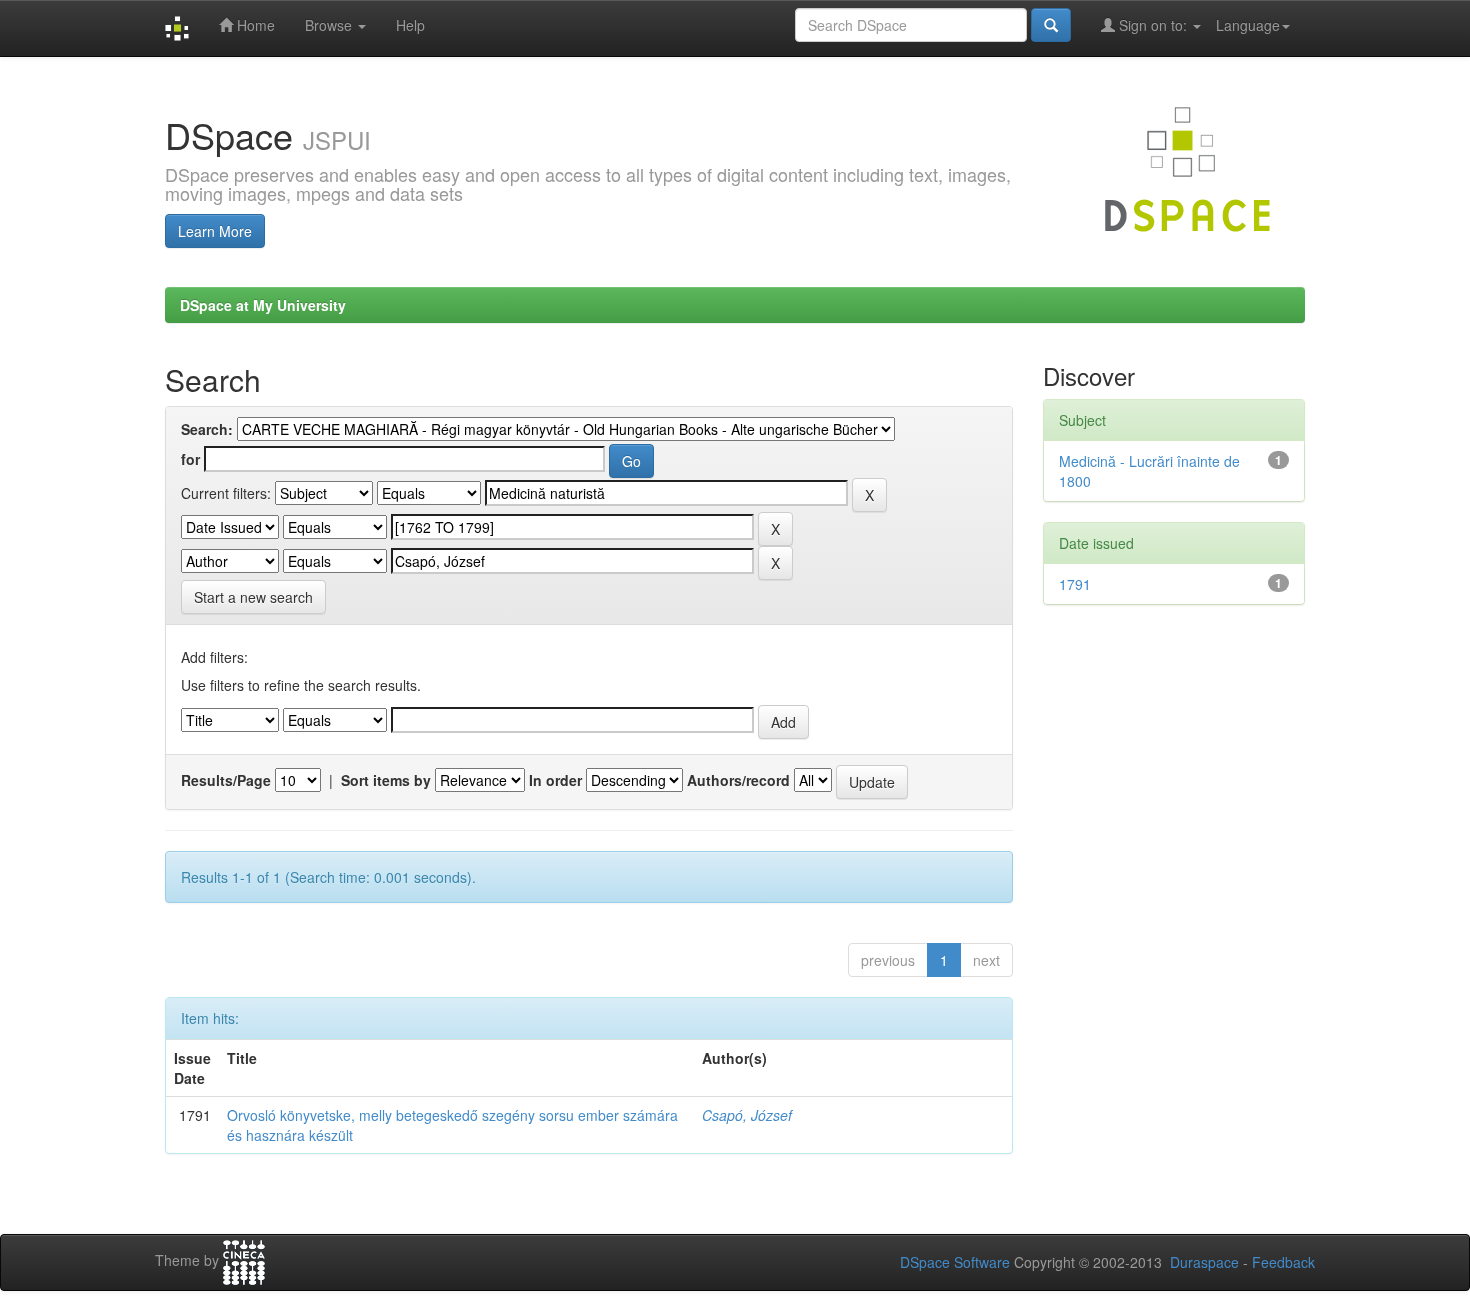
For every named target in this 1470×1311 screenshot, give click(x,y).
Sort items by (386, 780)
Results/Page (226, 780)
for (190, 459)
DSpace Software (955, 1262)
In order (555, 780)
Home (254, 25)
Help (410, 25)
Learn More (215, 231)
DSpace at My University (263, 305)
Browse (330, 25)
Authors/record (738, 780)
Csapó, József (747, 1115)
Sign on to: (1153, 25)
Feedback (1283, 1262)
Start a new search (253, 597)
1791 (1075, 584)
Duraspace (1204, 1262)
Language (1248, 25)
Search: (207, 429)
